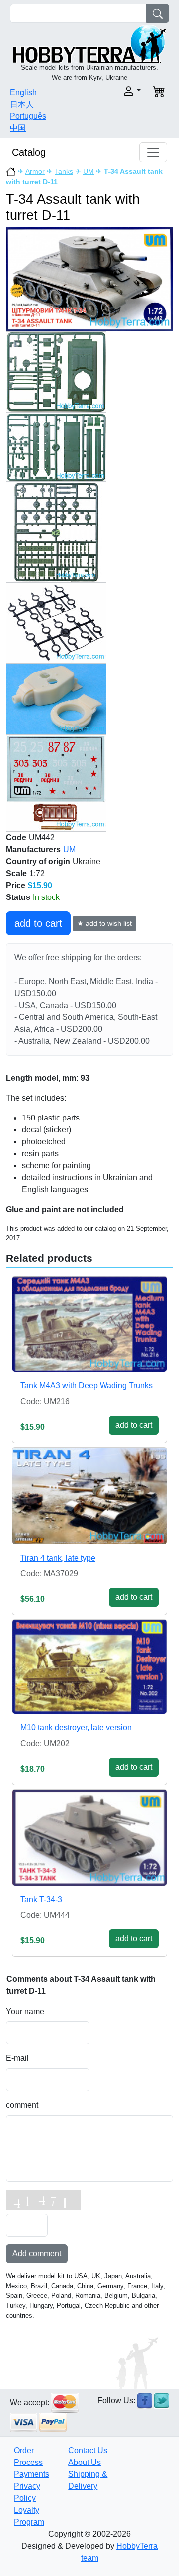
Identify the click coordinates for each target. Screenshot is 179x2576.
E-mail (17, 2058)
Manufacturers (33, 849)
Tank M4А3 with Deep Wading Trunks (87, 1386)
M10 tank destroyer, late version (76, 1728)
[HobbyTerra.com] (89, 43)
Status (18, 897)
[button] (118, 91)
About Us (85, 2462)
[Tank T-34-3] (89, 1837)
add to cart (38, 923)
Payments (32, 2474)
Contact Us (88, 2450)
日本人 (22, 104)
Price (16, 885)
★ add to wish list (104, 923)
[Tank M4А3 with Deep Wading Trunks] (89, 1324)
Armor (35, 171)
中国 (18, 128)
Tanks (64, 171)
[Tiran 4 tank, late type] (89, 1496)
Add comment (37, 2254)
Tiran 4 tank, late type (58, 1558)
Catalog (29, 152)
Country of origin (38, 861)
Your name (25, 2011)
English (23, 92)
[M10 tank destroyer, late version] (89, 1667)
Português (28, 116)
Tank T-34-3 (41, 1899)
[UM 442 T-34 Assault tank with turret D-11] (89, 279)
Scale (16, 873)
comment (22, 2105)
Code (16, 838)
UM (89, 171)
